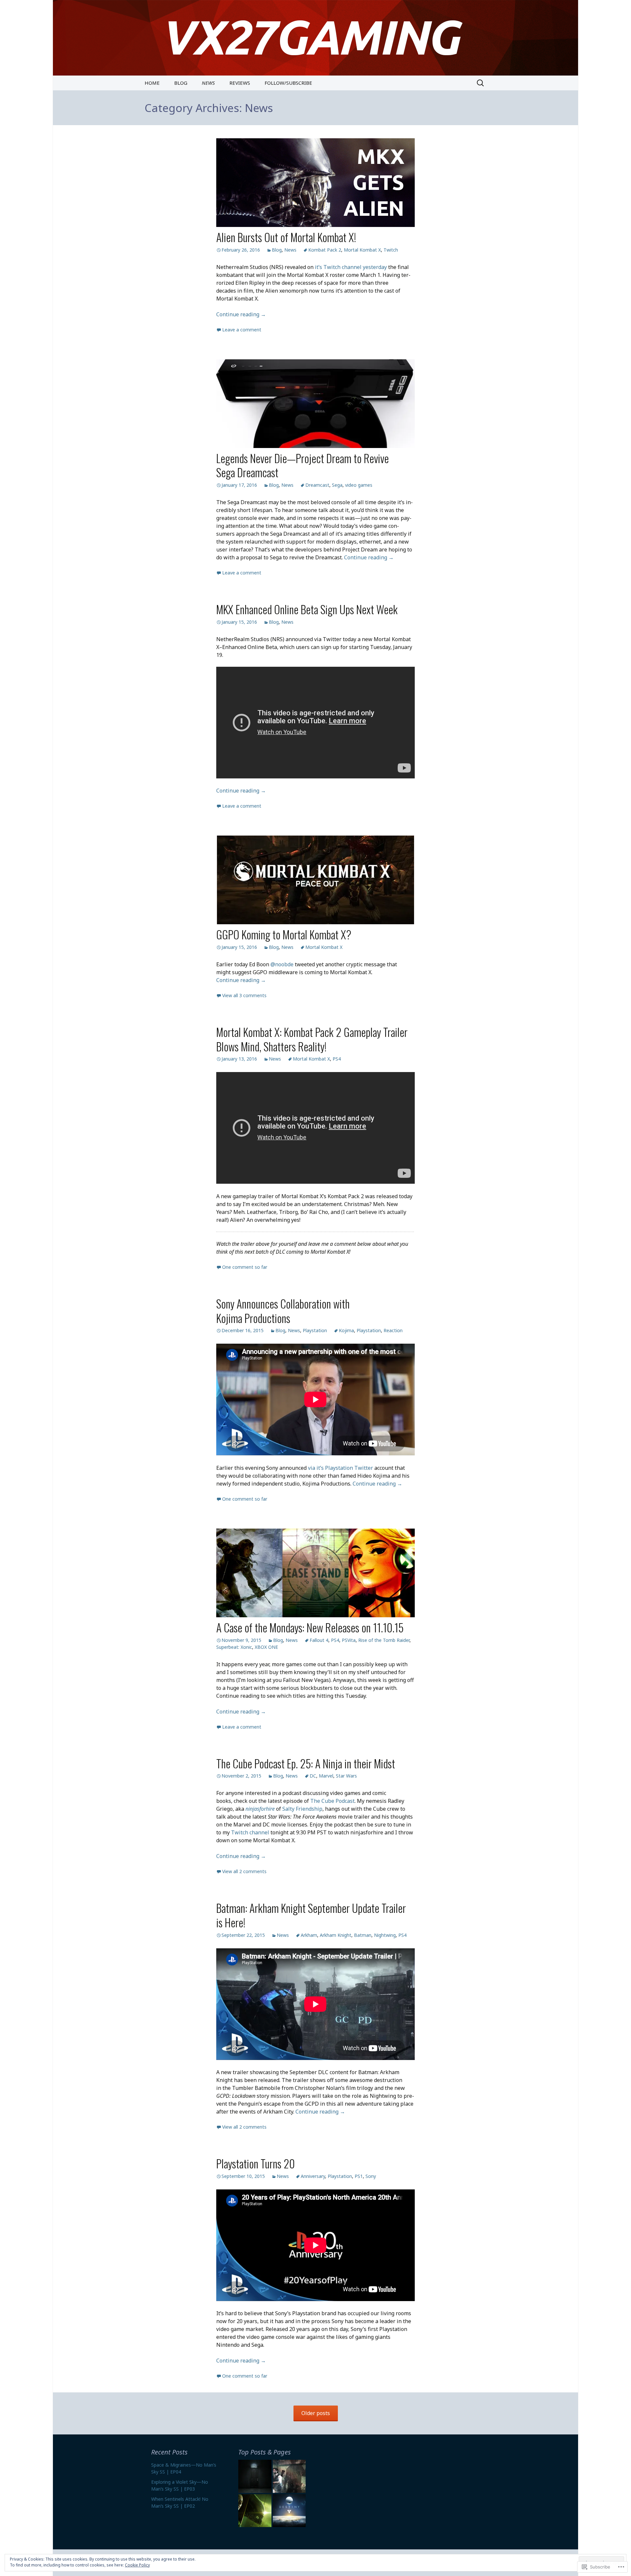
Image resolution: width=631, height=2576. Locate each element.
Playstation (315, 1330)
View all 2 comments (244, 1871)
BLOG (181, 83)
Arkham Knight (336, 1935)
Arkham (309, 1935)
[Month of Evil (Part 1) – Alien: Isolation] (255, 2511)
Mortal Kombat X (362, 250)
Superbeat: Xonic (234, 1647)
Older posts (316, 2413)
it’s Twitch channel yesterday (351, 267)
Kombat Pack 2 (325, 250)
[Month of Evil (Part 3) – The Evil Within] (289, 2476)
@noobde (282, 964)
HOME (152, 83)
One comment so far (245, 1267)
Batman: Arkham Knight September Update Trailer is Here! (311, 1915)
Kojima (346, 1330)
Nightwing (385, 1935)
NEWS (208, 83)
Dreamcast (317, 485)
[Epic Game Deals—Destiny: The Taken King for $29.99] (289, 2511)
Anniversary (313, 2176)
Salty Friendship (302, 1809)
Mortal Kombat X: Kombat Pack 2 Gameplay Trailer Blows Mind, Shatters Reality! (312, 1039)
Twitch (391, 250)
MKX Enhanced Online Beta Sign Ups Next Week (307, 609)
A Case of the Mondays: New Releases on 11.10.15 (310, 1627)
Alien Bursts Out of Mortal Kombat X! (286, 237)
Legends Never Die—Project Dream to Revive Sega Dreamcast (303, 465)
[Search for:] (481, 83)
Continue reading (241, 314)
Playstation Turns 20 (256, 2163)
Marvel (326, 1776)
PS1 (359, 2176)
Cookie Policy (137, 2565)
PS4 (337, 1059)
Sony (371, 2176)
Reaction (393, 1330)
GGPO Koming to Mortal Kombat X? (284, 934)
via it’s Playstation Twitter (340, 1468)
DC (313, 1776)
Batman (363, 1935)
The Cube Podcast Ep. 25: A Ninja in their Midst (306, 1763)
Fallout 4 (319, 1640)
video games (359, 485)
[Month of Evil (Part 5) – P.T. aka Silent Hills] (255, 2476)
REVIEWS (240, 83)
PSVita (349, 1640)
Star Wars (346, 1776)
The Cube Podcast (332, 1801)
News (290, 250)
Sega (337, 485)
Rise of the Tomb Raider (384, 1640)
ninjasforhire (260, 1809)
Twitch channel (250, 1832)
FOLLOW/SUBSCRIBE (288, 83)
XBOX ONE (266, 1647)
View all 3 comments (244, 995)
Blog (277, 250)
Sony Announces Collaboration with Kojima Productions (283, 1311)
